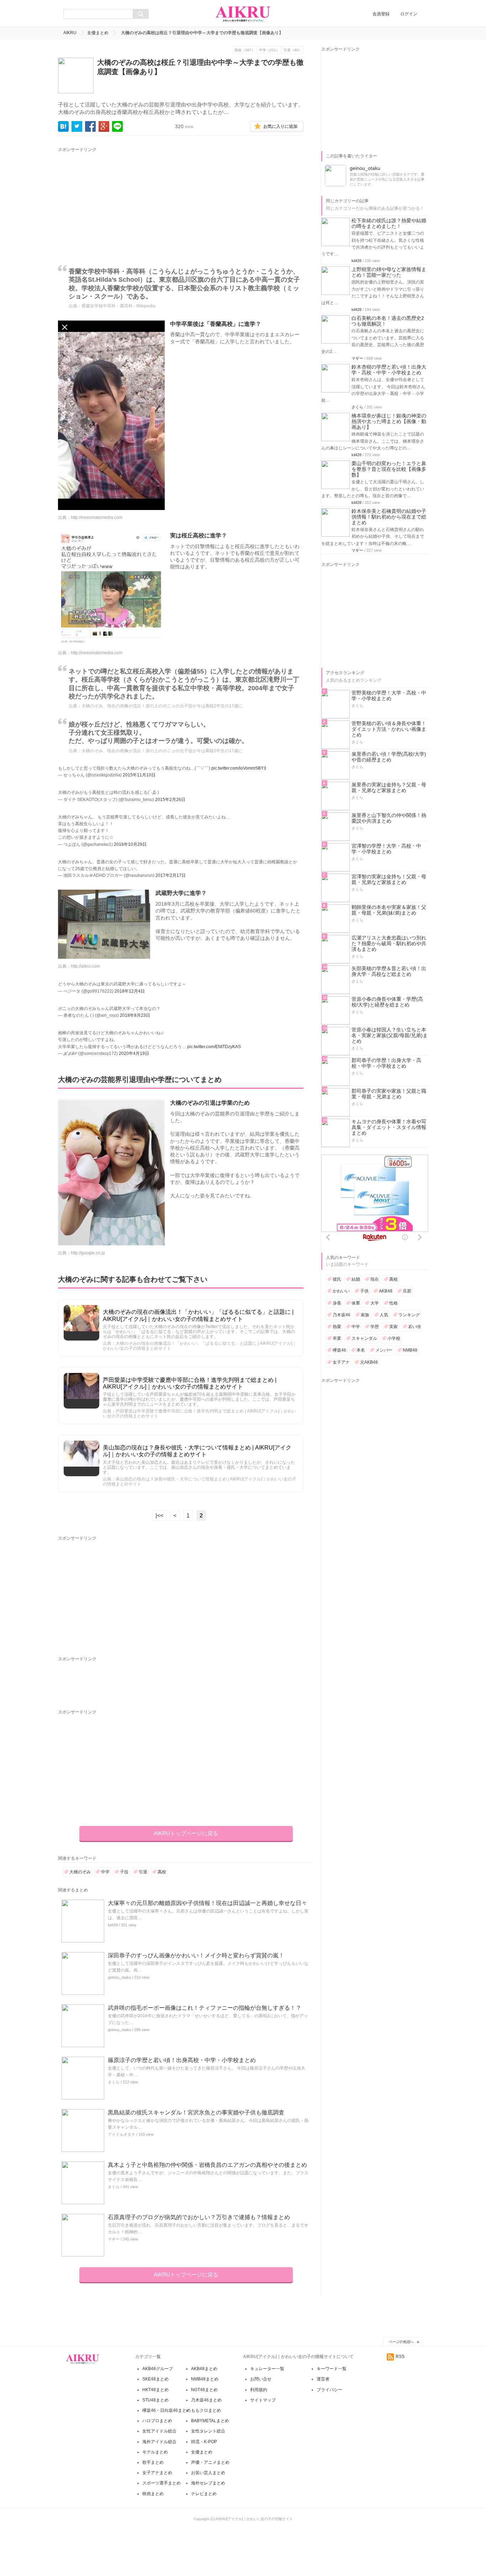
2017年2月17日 (171, 875)
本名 (361, 1350)
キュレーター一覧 (267, 2369)
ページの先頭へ (401, 2342)
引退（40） (293, 50)
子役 (124, 1872)
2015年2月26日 (170, 800)
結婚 (356, 1279)
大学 (375, 1303)
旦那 (407, 1291)
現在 (375, 1279)
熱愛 (337, 1327)
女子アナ (341, 1362)
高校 (162, 1872)
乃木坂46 (342, 1315)
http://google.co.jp (88, 1253)
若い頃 (414, 1327)
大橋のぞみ (80, 1872)
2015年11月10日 (139, 775)
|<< (159, 1516)
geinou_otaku (119, 1977)
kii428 (113, 1925)
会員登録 (381, 14)
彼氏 (337, 1279)
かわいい (341, 1291)
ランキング (409, 1315)
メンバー (384, 1350)
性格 (393, 1303)
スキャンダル (364, 1338)
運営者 (323, 2379)
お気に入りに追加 (280, 126)
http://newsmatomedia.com (97, 517)
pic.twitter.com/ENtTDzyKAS (214, 1047)
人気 (384, 1315)
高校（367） (245, 50)
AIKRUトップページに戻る (186, 1833)
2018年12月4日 (130, 991)
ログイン (409, 14)
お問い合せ (261, 2379)
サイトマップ (263, 2400)
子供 (364, 1291)
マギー (114, 2239)
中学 (105, 1872)
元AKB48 (369, 1362)
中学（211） (269, 50)
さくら (114, 2082)
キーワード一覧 (332, 2369)
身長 (337, 1303)
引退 (143, 1872)
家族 (365, 1315)
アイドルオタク (121, 2134)
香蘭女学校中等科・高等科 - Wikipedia (118, 306)
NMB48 (410, 1350)
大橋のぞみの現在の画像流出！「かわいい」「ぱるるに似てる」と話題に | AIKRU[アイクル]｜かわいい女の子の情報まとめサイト (198, 1315)
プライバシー (329, 2390)
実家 (393, 1327)
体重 (356, 1303)
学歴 (375, 1327)
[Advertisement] (124, 203)
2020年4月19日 (134, 1053)
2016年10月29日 (130, 844)
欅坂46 (339, 1350)
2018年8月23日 (135, 1015)
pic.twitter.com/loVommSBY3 (239, 768)
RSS (400, 2357)
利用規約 (259, 2390)
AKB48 (386, 1291)
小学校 (394, 1338)
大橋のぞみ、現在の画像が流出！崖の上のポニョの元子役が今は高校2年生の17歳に (162, 706)
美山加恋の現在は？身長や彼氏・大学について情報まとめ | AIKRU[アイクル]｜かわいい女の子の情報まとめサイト (197, 1451)
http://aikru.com (85, 966)
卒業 (337, 1338)
